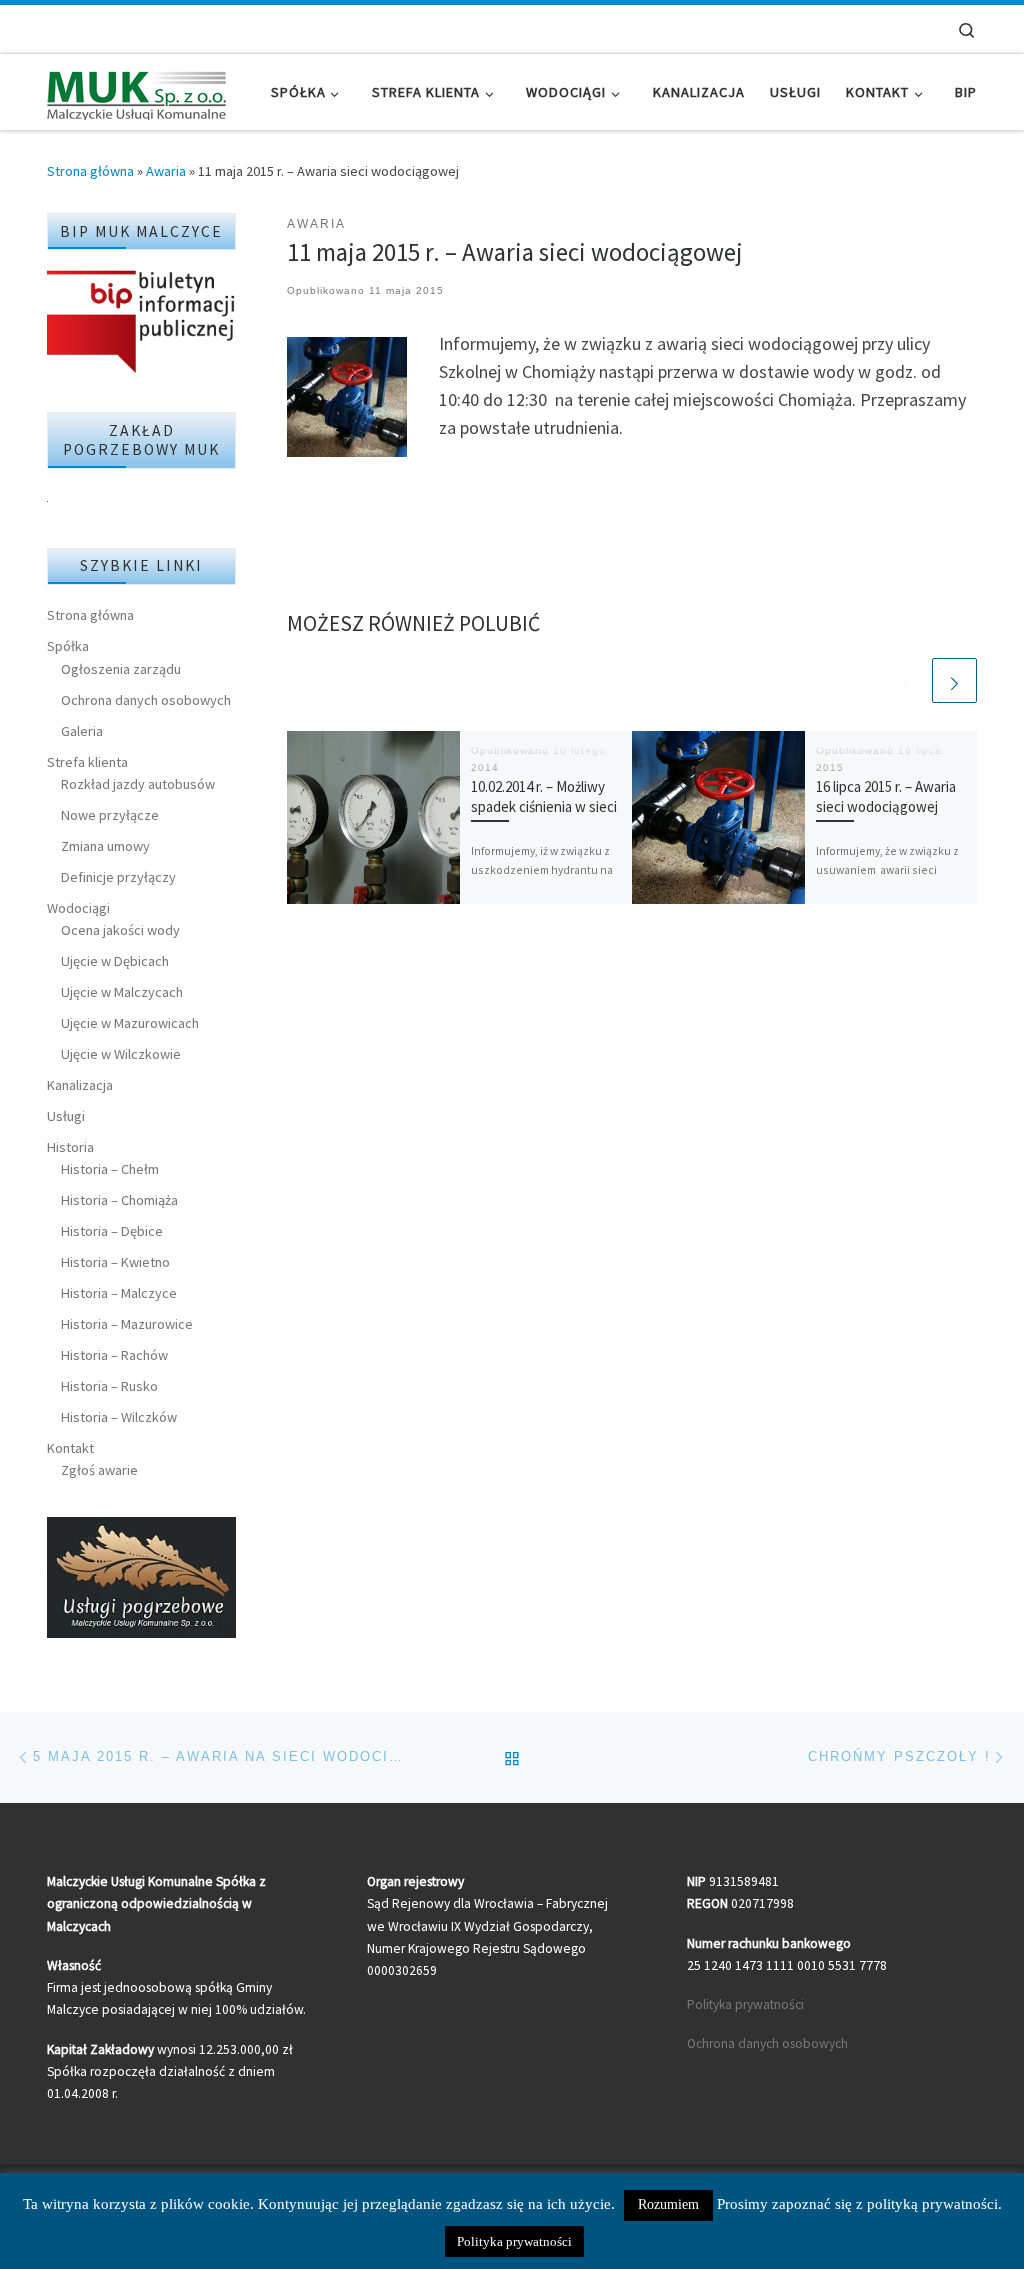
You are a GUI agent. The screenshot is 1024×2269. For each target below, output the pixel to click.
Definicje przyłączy (118, 877)
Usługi (66, 1116)
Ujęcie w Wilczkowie (121, 1054)
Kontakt (70, 1448)
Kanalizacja (80, 1085)
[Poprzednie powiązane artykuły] (906, 680)
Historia (70, 1147)
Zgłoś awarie (99, 1470)
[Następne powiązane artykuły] (954, 680)
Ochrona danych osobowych (146, 700)
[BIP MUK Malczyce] (141, 323)
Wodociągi (78, 908)
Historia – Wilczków (119, 1417)
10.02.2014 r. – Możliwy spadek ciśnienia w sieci (544, 796)
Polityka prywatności (745, 2004)
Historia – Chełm (110, 1169)
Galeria (82, 731)
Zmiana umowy (105, 846)
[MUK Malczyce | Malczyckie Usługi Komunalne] (137, 91)
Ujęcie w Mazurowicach (130, 1023)
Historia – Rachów (114, 1355)
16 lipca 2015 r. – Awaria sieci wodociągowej (886, 796)
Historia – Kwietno (115, 1262)
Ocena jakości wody (120, 930)
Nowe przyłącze (110, 815)
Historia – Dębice (112, 1231)
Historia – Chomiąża (119, 1200)
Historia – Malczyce (119, 1293)
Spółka (68, 646)
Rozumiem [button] (668, 2204)
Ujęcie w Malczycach (122, 992)
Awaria (166, 171)
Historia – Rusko (109, 1386)
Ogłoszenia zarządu (121, 669)
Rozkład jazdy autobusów (138, 784)
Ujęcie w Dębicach (115, 961)
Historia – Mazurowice (127, 1324)
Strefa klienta (87, 762)
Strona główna (90, 171)
